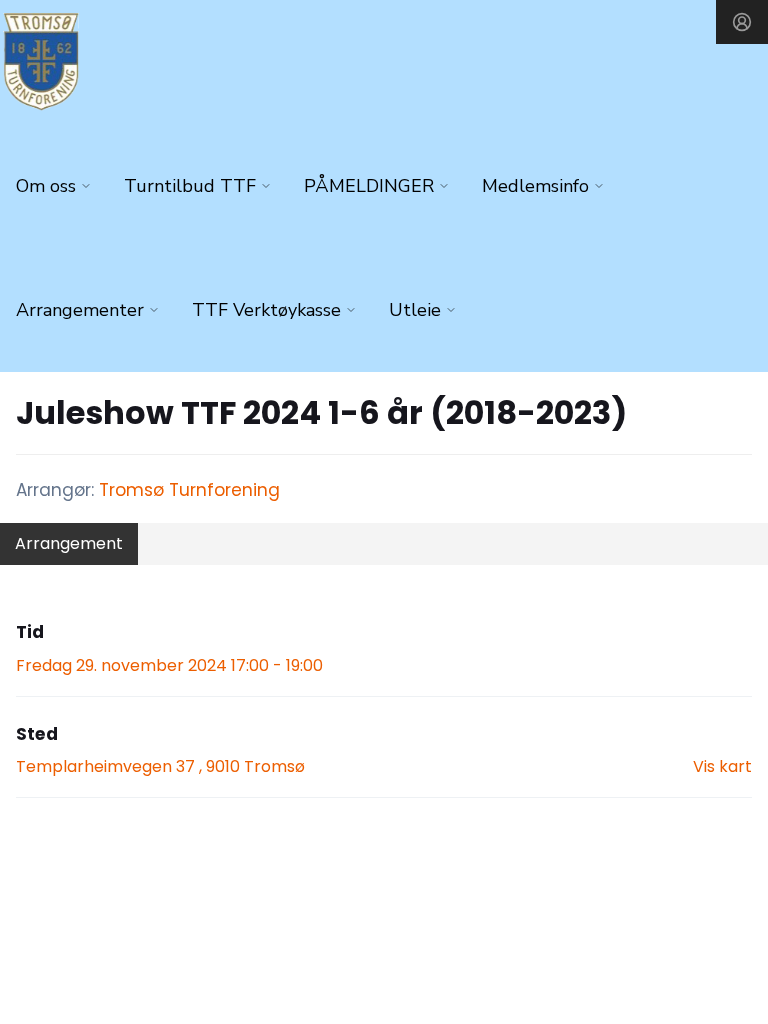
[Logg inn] (742, 22)
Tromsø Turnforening (189, 490)
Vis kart (722, 766)
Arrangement (69, 543)
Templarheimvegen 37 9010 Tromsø (160, 766)
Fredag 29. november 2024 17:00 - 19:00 (169, 665)
